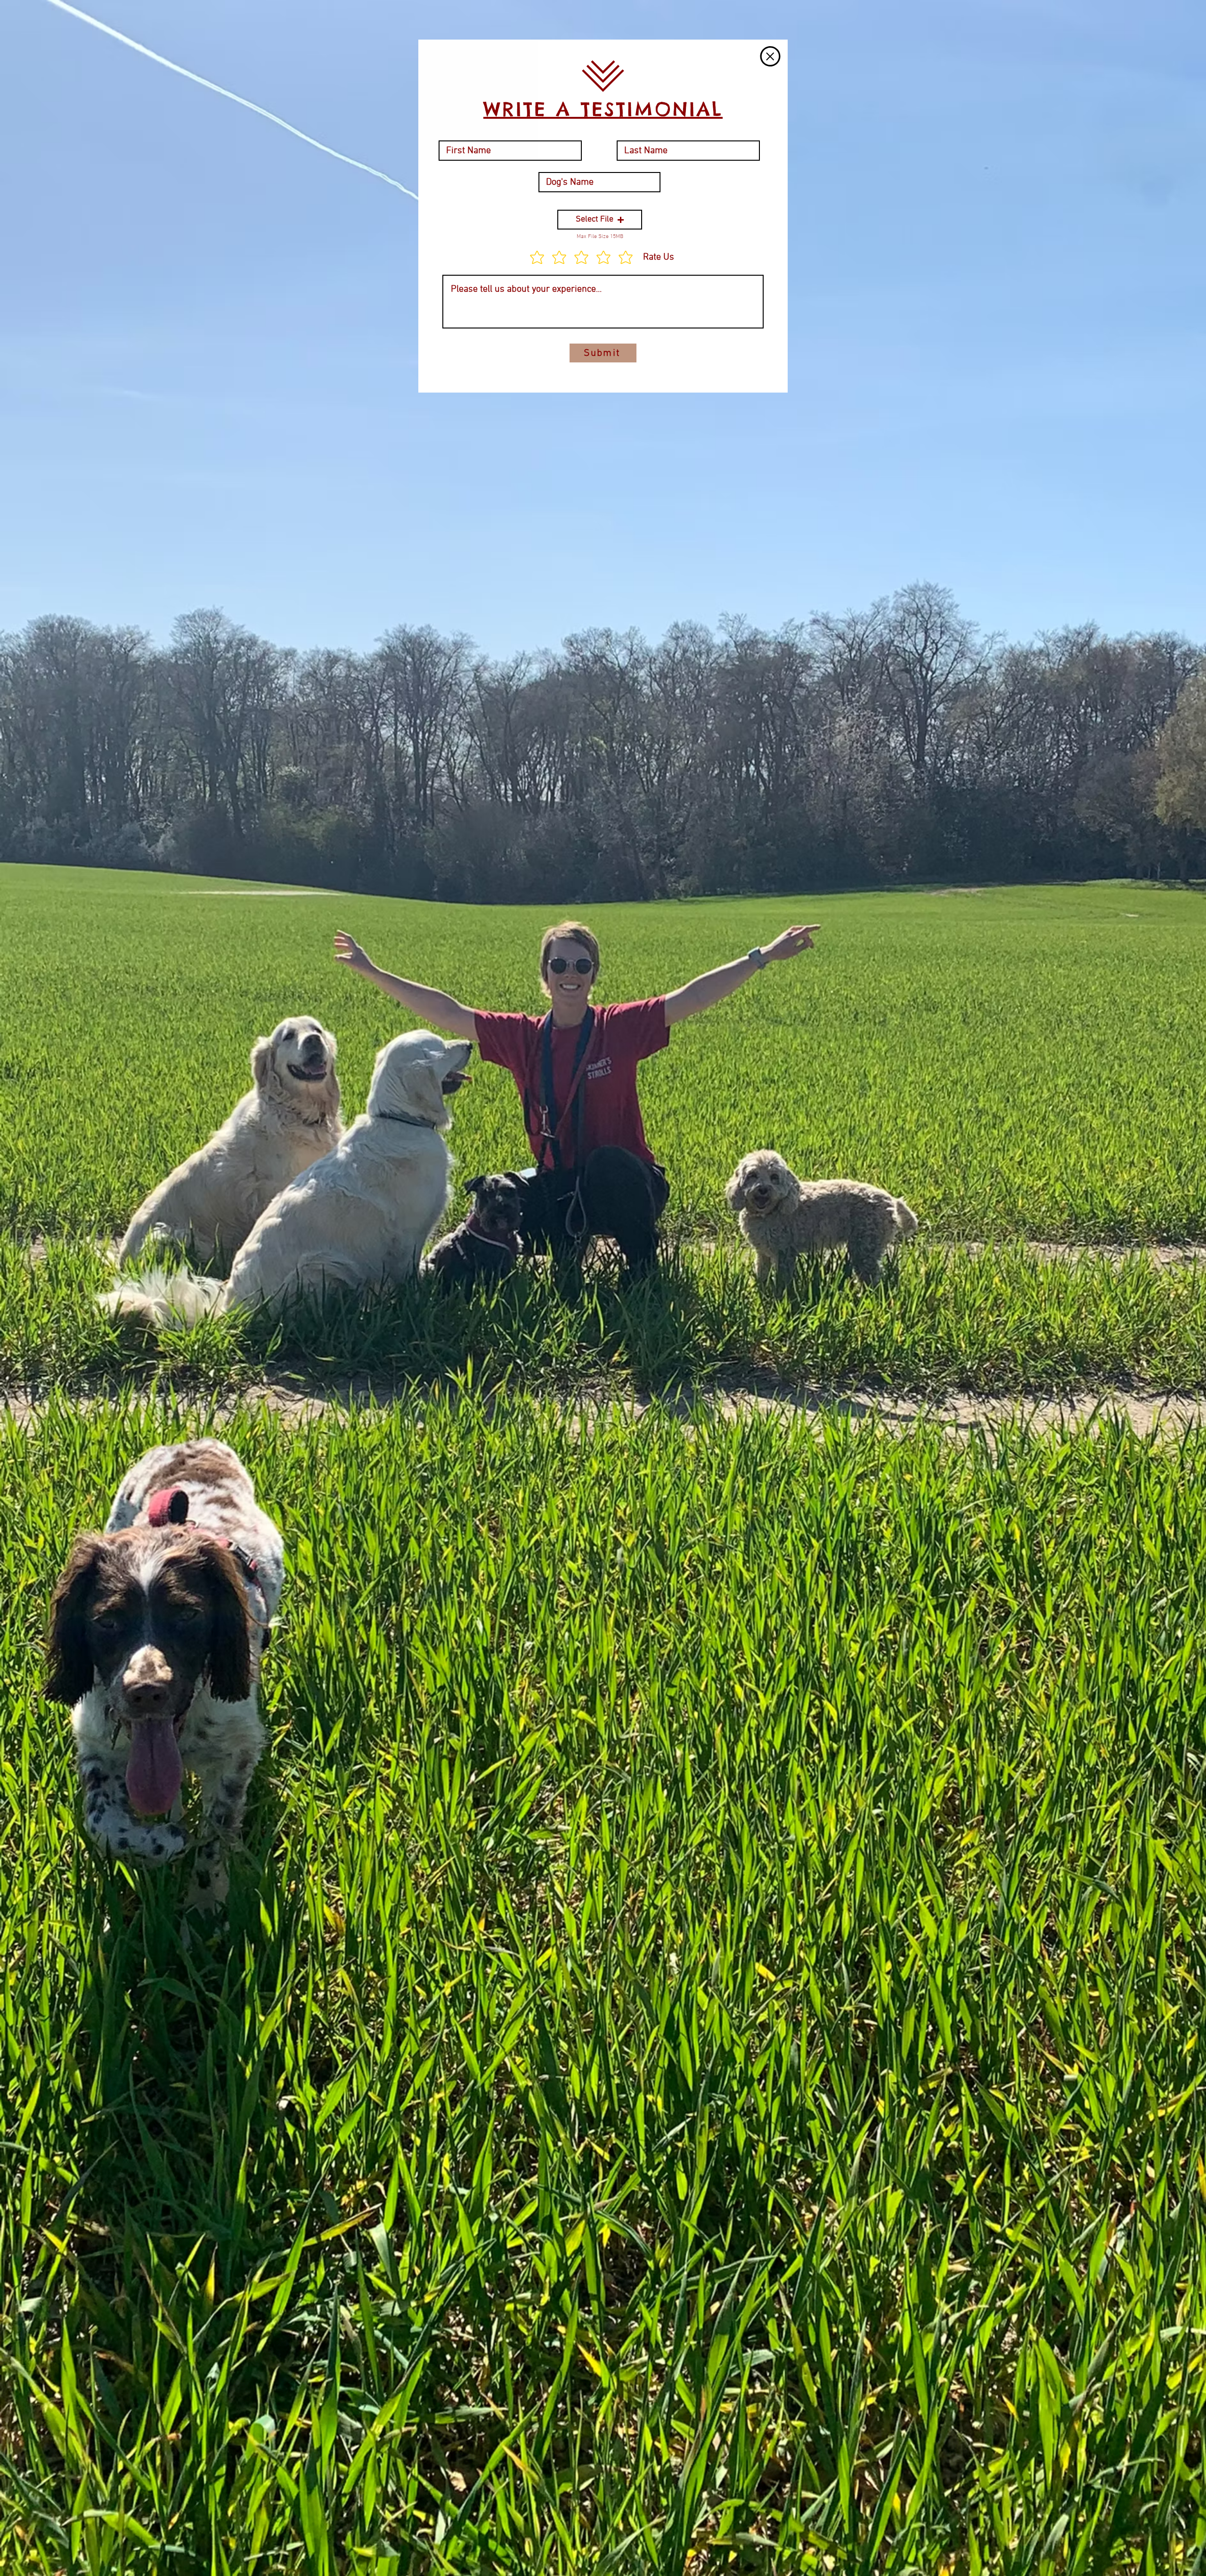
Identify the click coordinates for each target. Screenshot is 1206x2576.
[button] (770, 56)
